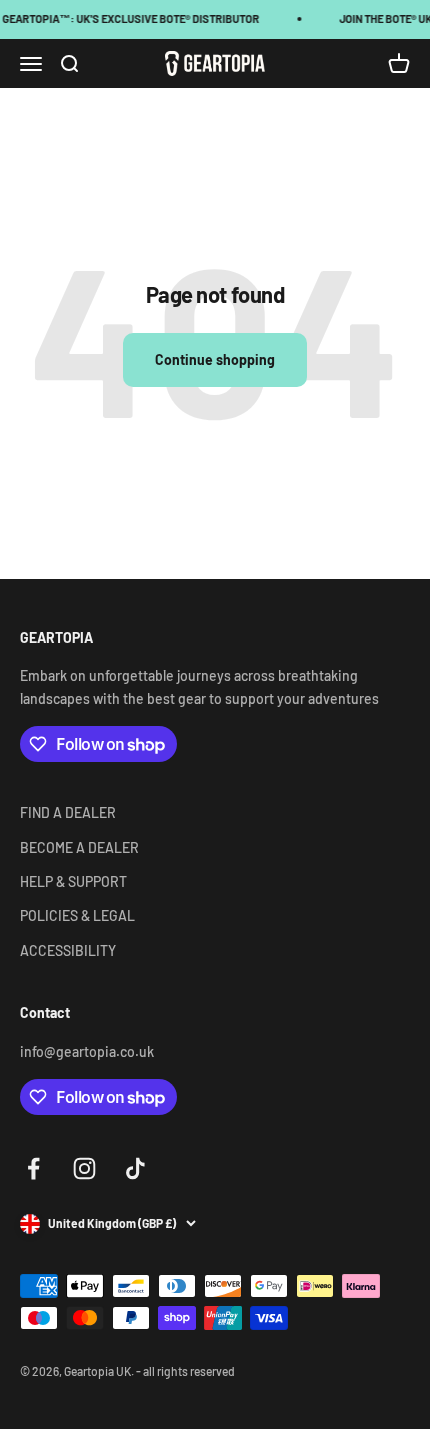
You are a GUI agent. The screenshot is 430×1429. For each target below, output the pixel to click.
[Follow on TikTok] (135, 1168)
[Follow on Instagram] (84, 1168)
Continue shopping (215, 359)
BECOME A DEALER (79, 847)
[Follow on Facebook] (33, 1168)
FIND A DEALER (68, 812)
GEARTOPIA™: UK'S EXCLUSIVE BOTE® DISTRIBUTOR (129, 18)
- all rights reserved (185, 1371)
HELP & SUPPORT (73, 881)
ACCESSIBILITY (68, 950)
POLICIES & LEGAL (77, 915)
